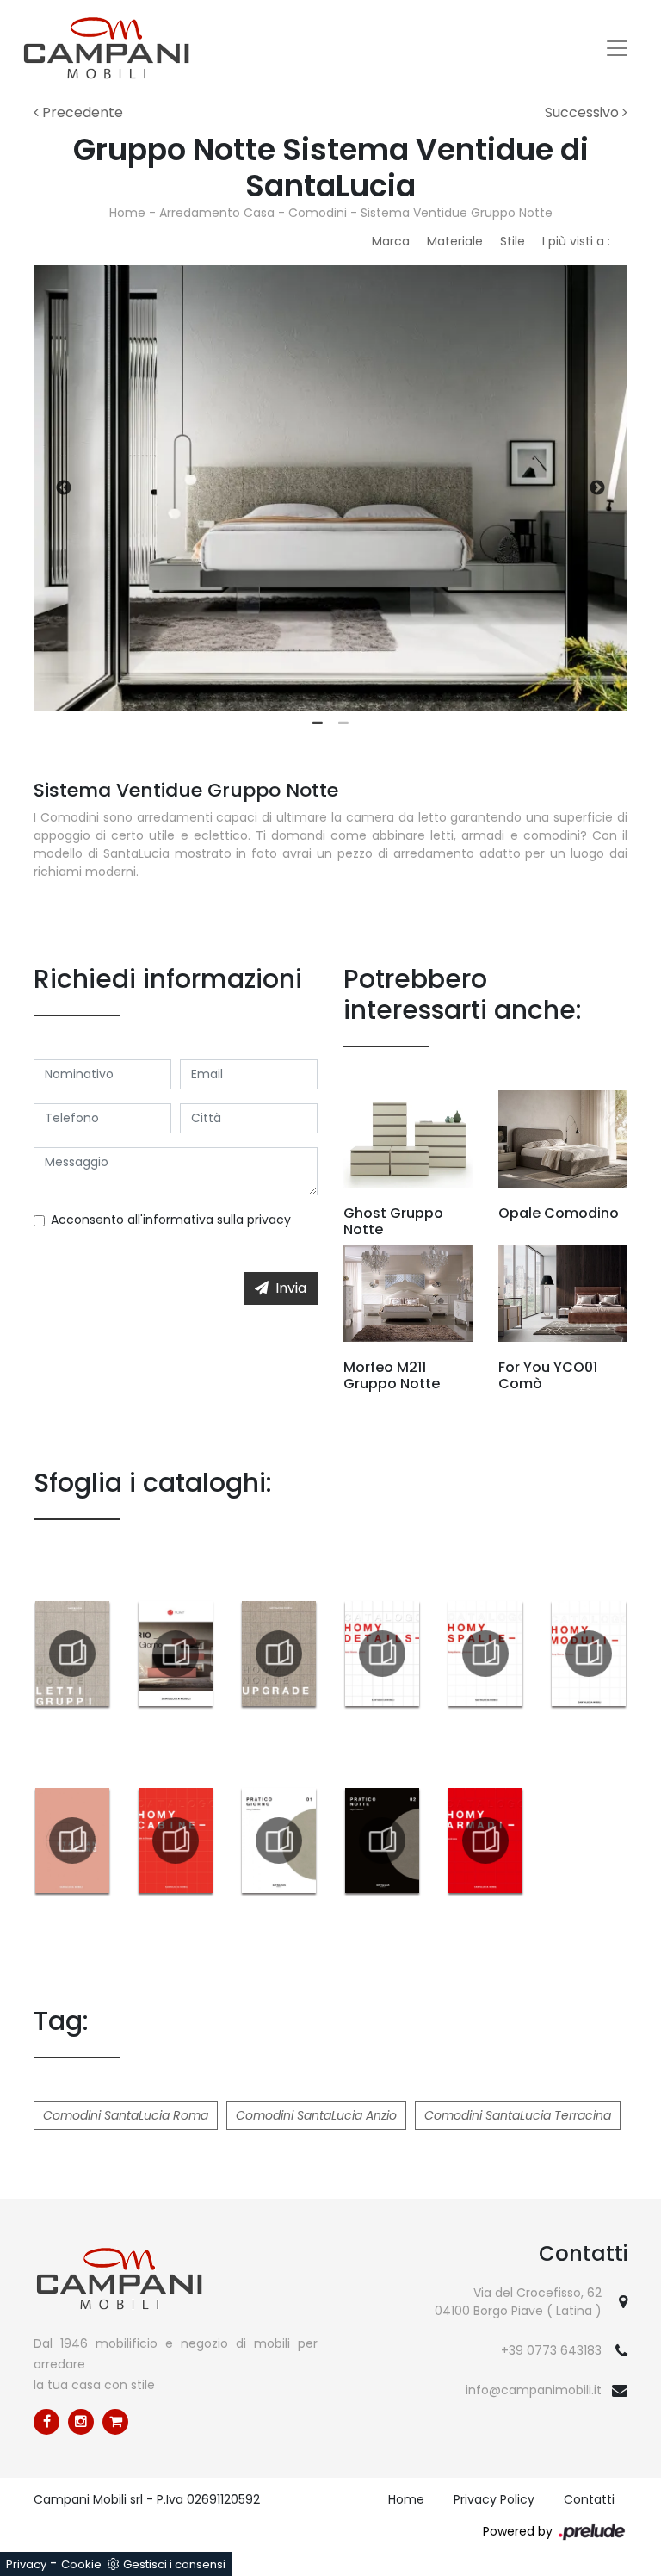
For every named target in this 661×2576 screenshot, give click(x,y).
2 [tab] (343, 723)
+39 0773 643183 (551, 2350)
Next (597, 488)
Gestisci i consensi (174, 2564)
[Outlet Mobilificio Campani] (115, 2422)
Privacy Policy (494, 2499)
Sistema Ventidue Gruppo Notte (457, 213)
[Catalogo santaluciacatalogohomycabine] (176, 1840)
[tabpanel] (330, 488)
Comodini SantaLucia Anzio (316, 2115)
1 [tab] (318, 723)
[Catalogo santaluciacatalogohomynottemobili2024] (279, 1654)
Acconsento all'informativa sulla (171, 1220)
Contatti (589, 2499)
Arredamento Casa (217, 213)
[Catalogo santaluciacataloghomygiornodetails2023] (382, 1654)
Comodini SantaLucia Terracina (518, 2115)
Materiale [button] (455, 241)
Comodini (318, 213)
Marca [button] (391, 241)
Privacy (26, 2564)
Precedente (81, 112)
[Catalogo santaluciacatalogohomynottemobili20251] (72, 1654)
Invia (291, 1288)
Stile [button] (513, 241)
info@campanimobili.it (534, 2390)
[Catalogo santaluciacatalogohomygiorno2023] (485, 1654)
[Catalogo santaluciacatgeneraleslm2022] (72, 1840)
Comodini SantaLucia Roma (126, 2115)
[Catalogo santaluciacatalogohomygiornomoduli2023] (589, 1654)
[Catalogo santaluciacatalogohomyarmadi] (485, 1840)
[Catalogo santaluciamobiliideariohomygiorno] (176, 1654)
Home (127, 213)
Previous (64, 488)
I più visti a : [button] (576, 241)
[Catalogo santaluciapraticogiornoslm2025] (279, 1840)
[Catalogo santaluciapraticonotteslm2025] (382, 1840)
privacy (269, 1220)
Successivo (584, 112)
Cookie (81, 2564)
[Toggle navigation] (617, 48)
